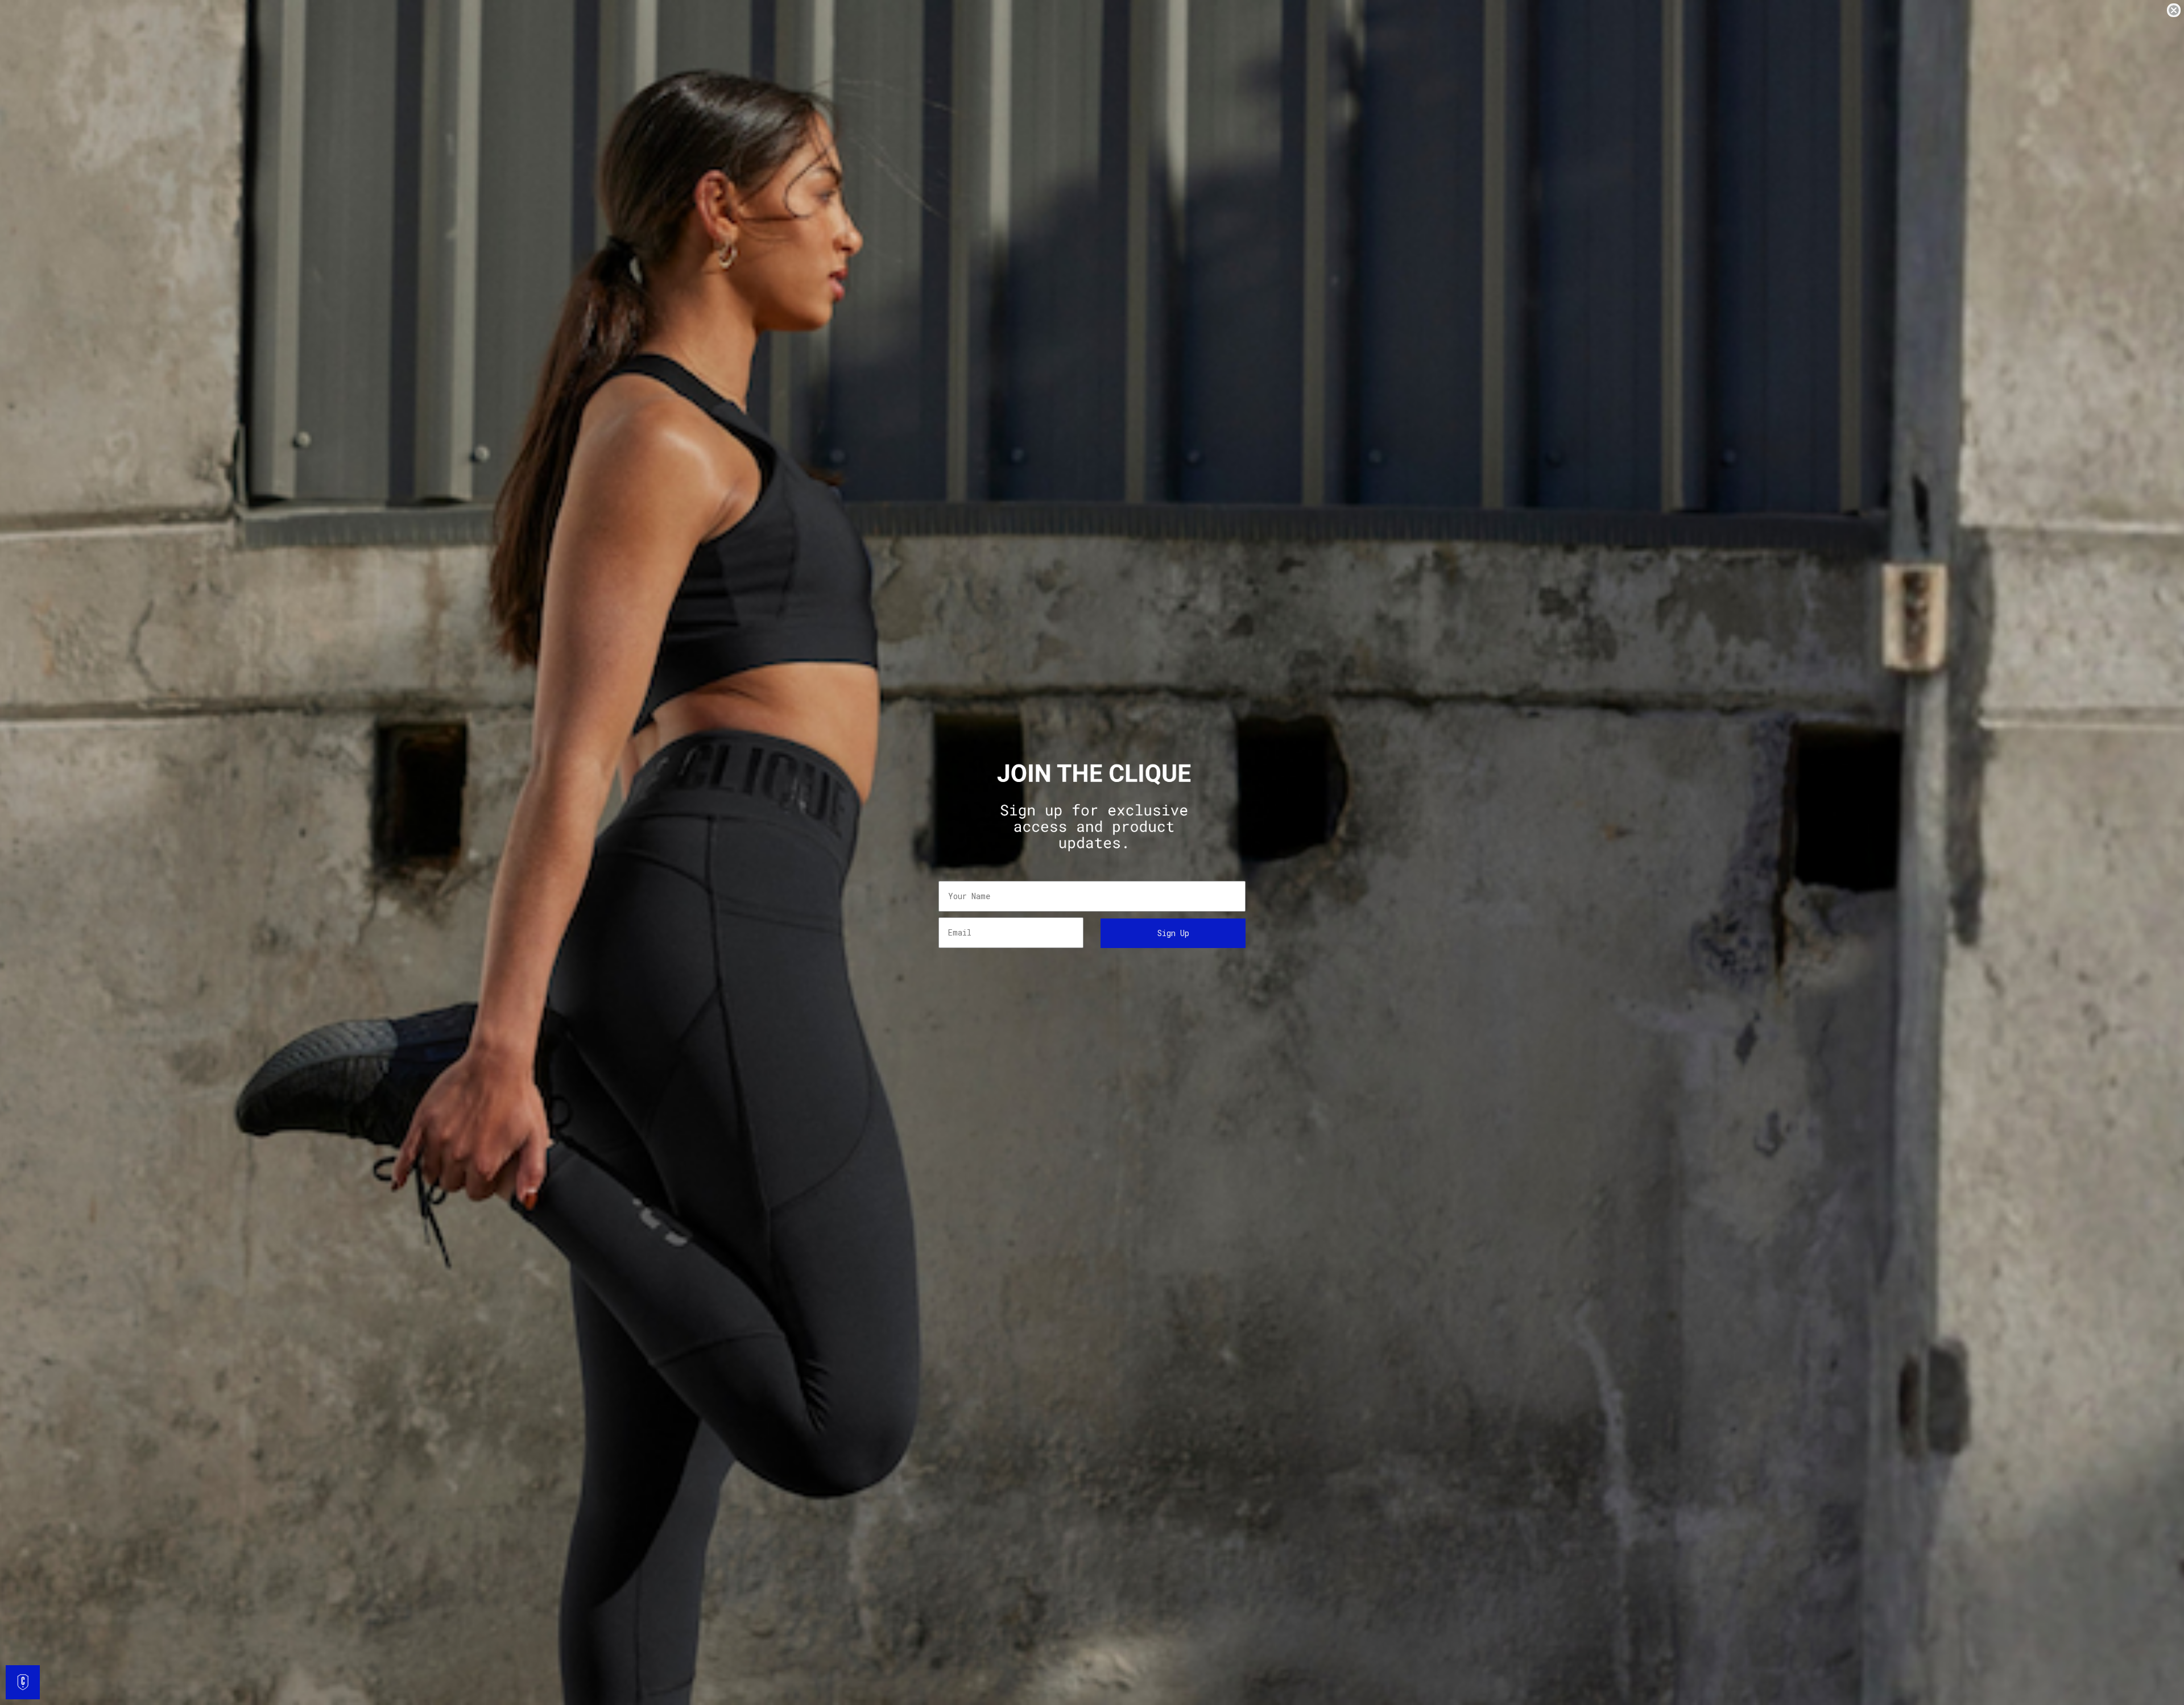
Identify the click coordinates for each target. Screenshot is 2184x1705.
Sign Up (1173, 933)
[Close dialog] (2174, 10)
